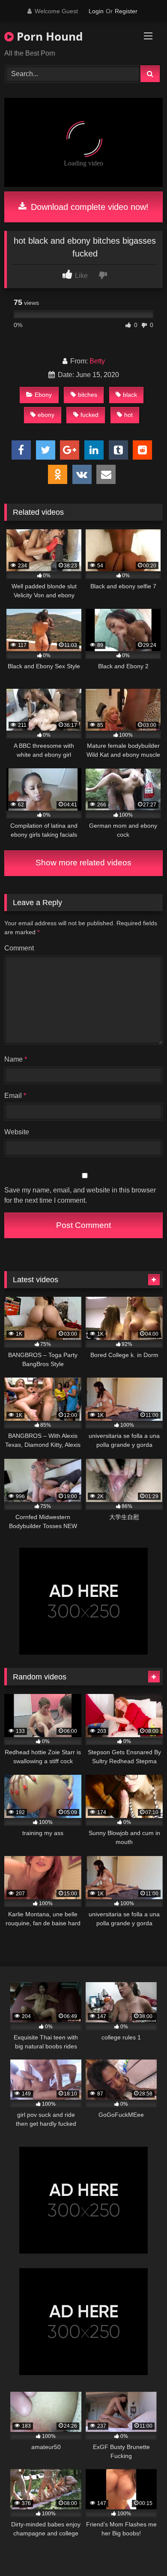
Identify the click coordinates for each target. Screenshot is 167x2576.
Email (15, 1096)
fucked (89, 415)
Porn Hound (48, 36)
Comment (19, 948)
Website (17, 1132)
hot (128, 415)
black (130, 395)
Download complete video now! (88, 207)
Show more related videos (83, 863)
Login (96, 11)
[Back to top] (140, 2551)
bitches (88, 395)
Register (126, 11)
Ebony (43, 395)
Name (16, 1059)
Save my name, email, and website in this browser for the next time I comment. (80, 1195)
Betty (97, 361)
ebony (46, 415)
